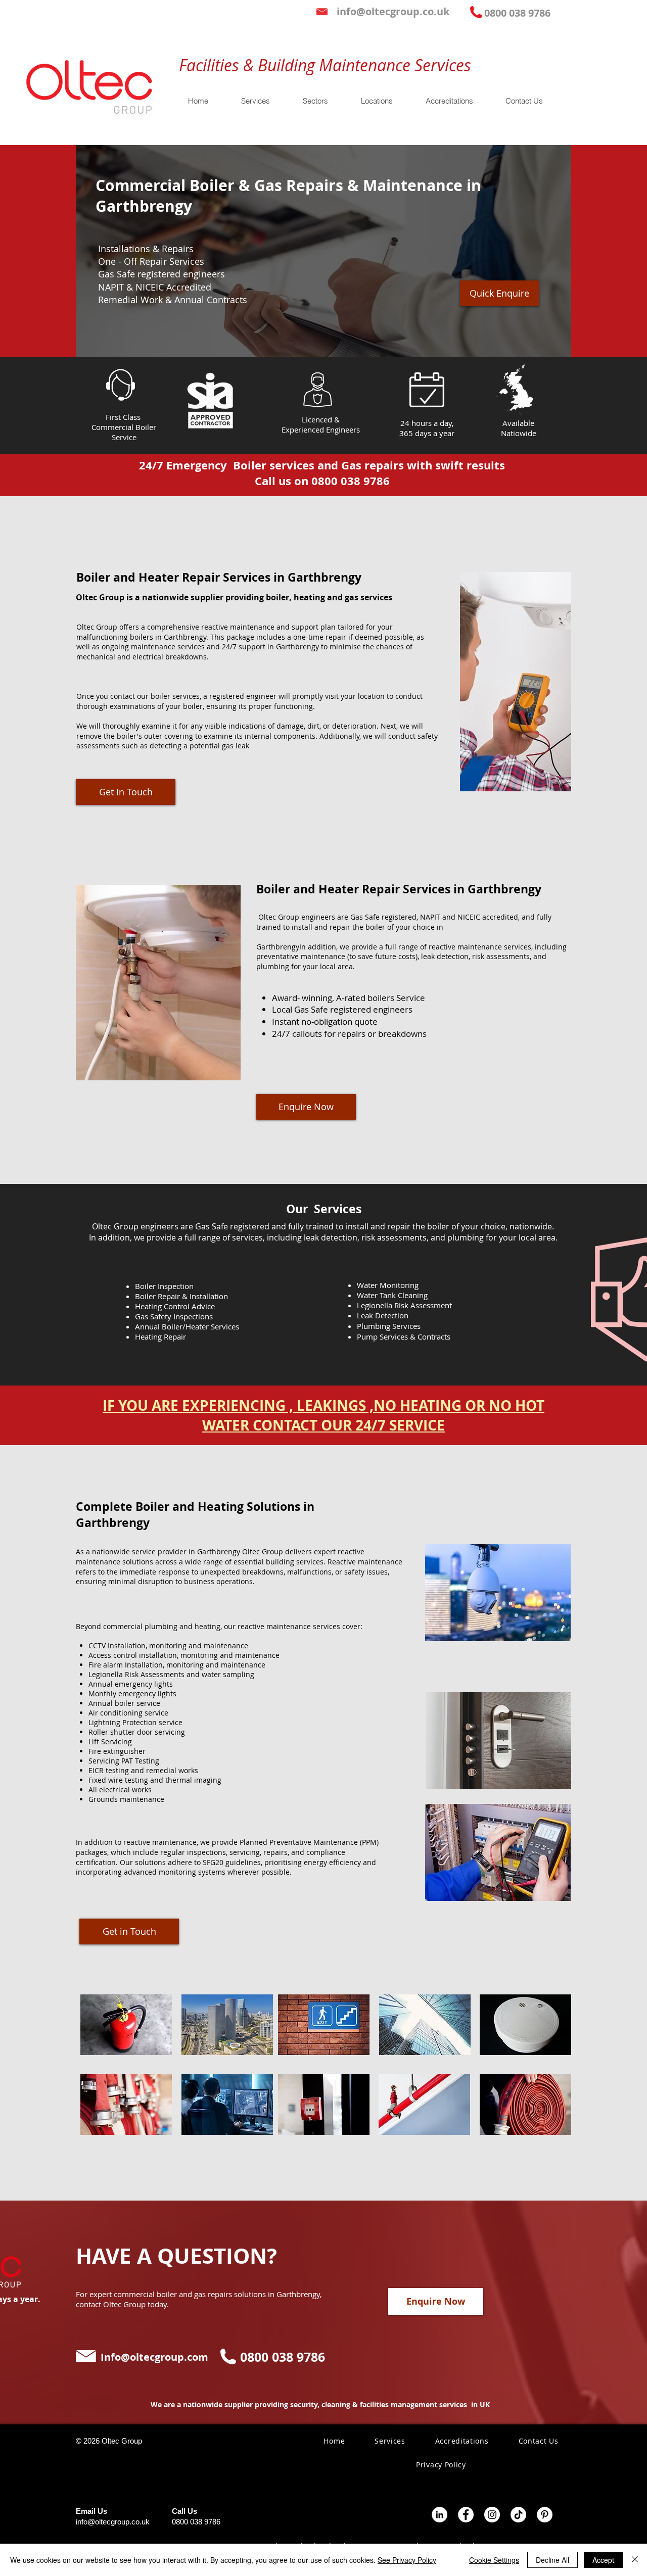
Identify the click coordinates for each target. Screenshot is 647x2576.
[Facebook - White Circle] (466, 2515)
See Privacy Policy (407, 2560)
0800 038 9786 (196, 2522)
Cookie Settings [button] (494, 2560)
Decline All (552, 2560)
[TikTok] (518, 2515)
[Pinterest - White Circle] (545, 2515)
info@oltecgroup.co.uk (113, 2522)
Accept (603, 2560)
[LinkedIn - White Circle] (440, 2515)
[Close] (635, 2560)
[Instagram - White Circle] (492, 2515)
